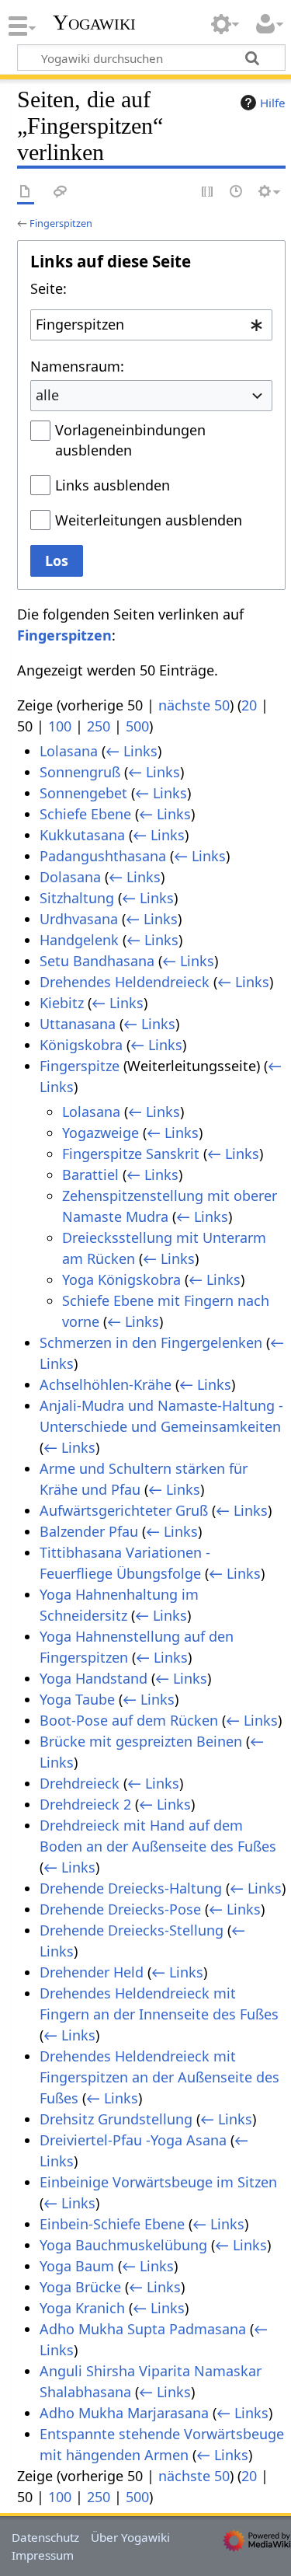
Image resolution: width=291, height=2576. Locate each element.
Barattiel (90, 1175)
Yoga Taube (77, 1699)
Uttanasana (78, 1024)
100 (60, 726)
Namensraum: (77, 366)
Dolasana (70, 877)
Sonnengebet (83, 793)
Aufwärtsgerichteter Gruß (124, 1510)
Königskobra (81, 1045)
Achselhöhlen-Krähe (106, 1384)
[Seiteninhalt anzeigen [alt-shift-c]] (26, 192)
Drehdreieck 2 (85, 1804)
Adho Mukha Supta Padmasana (143, 2329)
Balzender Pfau (89, 1531)
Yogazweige (100, 1133)
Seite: (48, 288)
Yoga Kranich (82, 2308)
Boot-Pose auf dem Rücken (129, 1720)
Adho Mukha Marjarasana (124, 2413)
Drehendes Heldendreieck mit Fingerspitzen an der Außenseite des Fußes (159, 2077)
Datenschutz (45, 2537)
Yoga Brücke (80, 2287)
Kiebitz (62, 1003)
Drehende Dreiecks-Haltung (131, 1888)
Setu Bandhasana (97, 961)
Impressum (43, 2555)
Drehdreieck (80, 1783)
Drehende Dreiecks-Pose (120, 1909)
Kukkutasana (82, 835)
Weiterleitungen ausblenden (149, 520)
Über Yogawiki (130, 2537)
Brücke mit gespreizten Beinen (141, 1741)
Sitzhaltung (77, 898)
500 (137, 726)
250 (99, 726)
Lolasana (69, 751)
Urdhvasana (79, 919)
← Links (132, 751)
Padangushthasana (103, 856)
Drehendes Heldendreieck (125, 982)
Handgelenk (79, 940)
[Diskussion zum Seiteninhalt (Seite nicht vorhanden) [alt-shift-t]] (61, 192)
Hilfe (273, 103)
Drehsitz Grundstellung (116, 2119)
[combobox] (151, 325)
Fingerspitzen (61, 223)
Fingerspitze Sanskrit (131, 1154)
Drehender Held (92, 1972)
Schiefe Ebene (85, 814)
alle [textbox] (47, 395)
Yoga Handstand (94, 1678)
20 (249, 705)
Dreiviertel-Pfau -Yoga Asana (133, 2140)
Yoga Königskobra (121, 1279)
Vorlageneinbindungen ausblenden (130, 440)
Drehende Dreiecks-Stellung (132, 1930)
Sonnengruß (80, 772)
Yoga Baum (77, 2266)
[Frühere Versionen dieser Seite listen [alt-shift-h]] (237, 192)
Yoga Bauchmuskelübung (123, 2245)
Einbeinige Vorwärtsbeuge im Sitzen (158, 2182)
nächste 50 (194, 705)
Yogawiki (94, 23)
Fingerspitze (80, 1066)
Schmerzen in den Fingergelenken (151, 1342)
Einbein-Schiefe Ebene (112, 2224)
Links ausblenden (113, 485)
